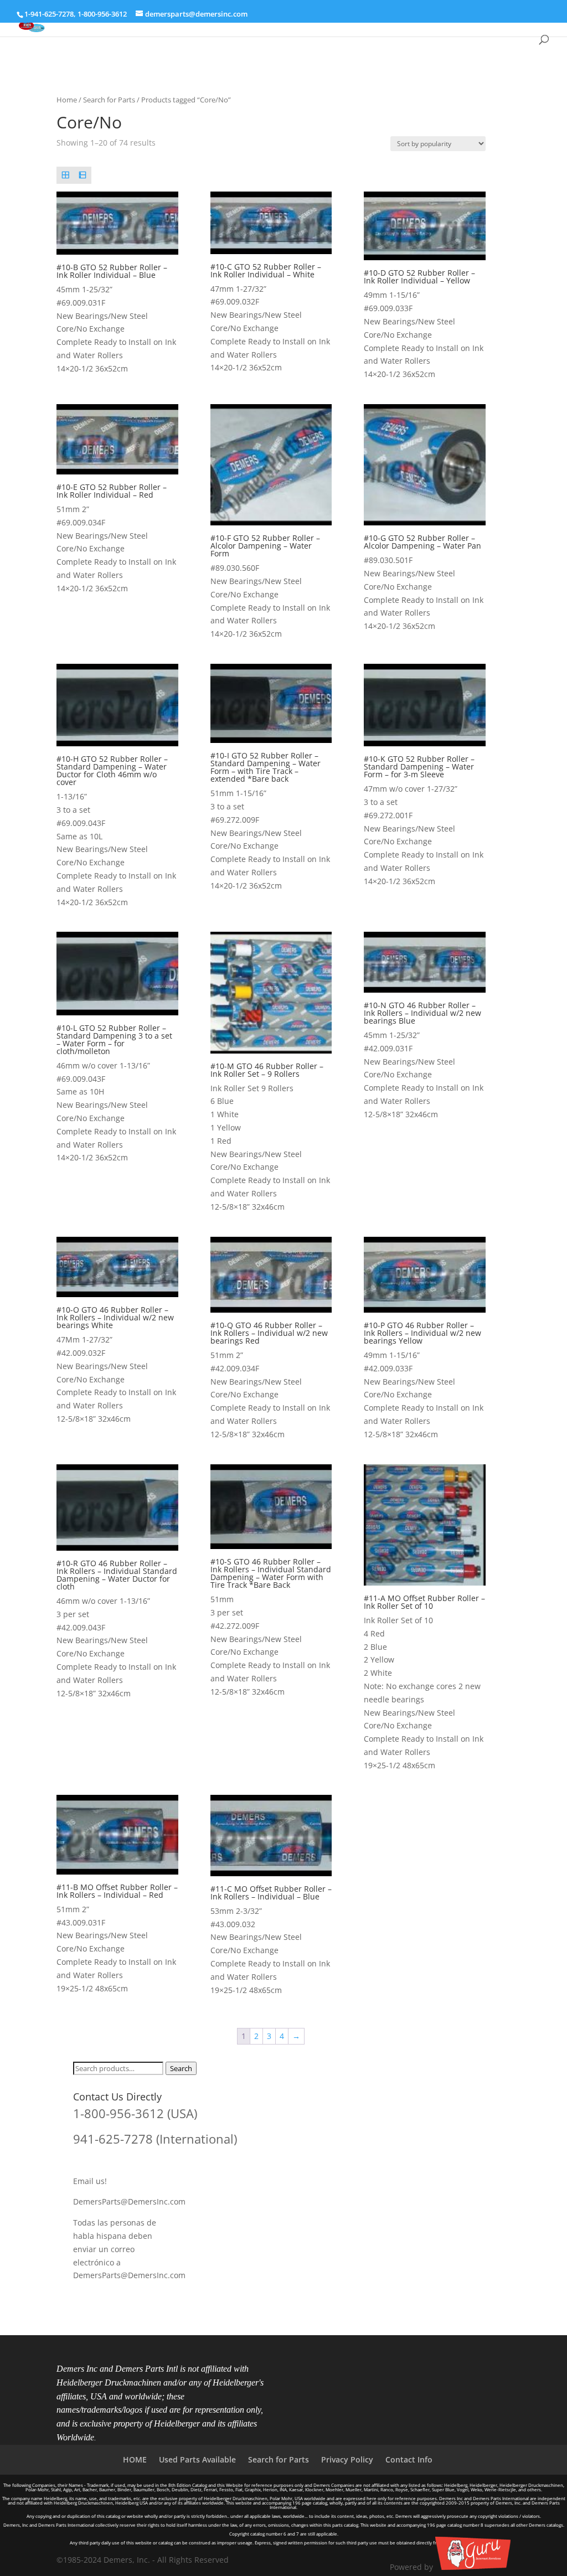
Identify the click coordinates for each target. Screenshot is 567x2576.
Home (67, 100)
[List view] (83, 175)
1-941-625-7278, (51, 14)
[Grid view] (65, 175)
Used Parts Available (197, 2459)
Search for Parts (109, 100)
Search (181, 2068)
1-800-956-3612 (102, 14)
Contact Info (409, 2459)
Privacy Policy (347, 2459)
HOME (135, 2459)
